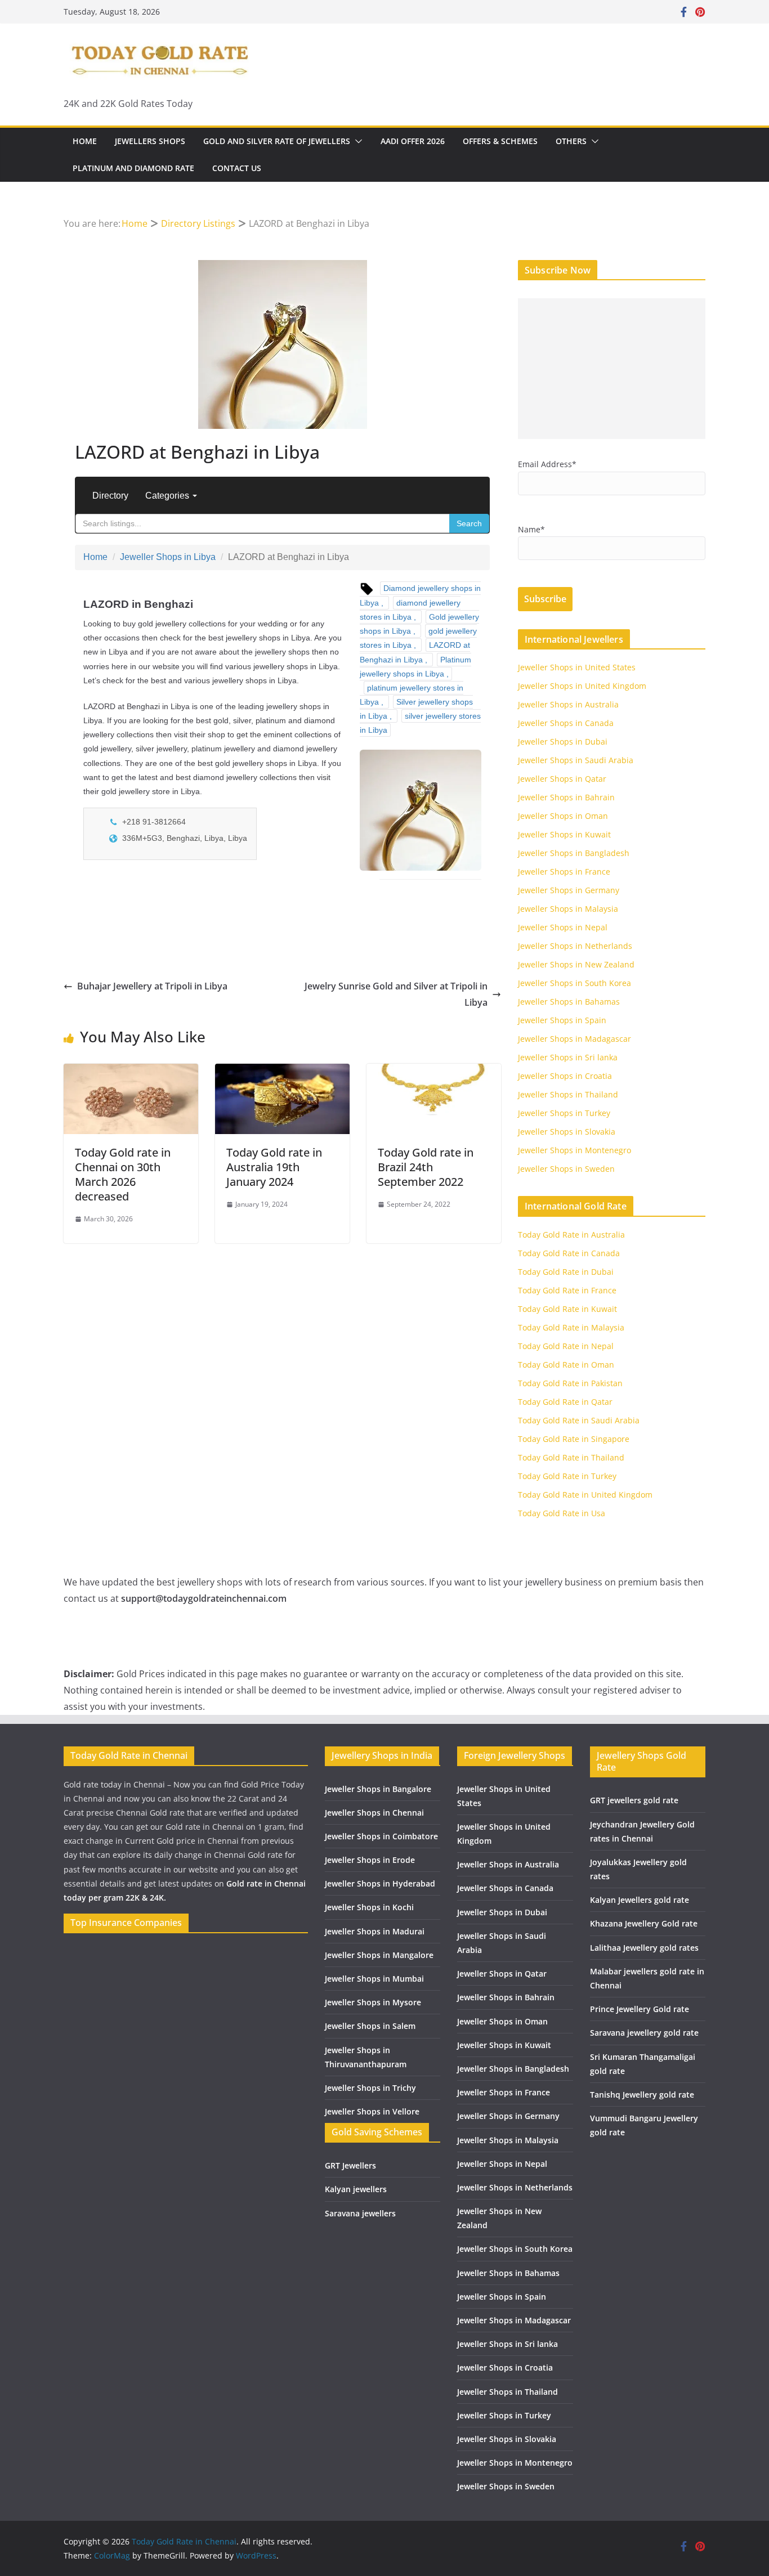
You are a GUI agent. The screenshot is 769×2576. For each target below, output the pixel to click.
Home (85, 141)
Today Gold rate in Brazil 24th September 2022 (426, 1167)
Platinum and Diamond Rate (133, 168)
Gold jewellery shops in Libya (419, 624)
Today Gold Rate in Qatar (565, 1402)
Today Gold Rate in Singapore (574, 1439)
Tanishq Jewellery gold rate (642, 2095)
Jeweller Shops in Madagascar (574, 1039)
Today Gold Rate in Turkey (567, 1476)
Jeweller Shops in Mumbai (374, 1979)
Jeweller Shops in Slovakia (567, 1132)
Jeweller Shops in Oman (563, 816)
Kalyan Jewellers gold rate (640, 1900)
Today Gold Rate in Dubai (566, 1272)
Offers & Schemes (500, 141)
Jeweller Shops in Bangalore (378, 1789)
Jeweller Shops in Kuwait (564, 834)
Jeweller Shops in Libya (168, 557)
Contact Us (237, 168)
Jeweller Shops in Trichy (370, 2088)
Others (571, 141)
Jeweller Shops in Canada (566, 723)
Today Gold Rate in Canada (569, 1253)
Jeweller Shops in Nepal (563, 927)
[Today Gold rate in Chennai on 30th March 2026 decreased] (131, 1072)
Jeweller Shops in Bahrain (566, 797)
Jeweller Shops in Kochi (369, 1907)
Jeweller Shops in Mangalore (379, 1955)
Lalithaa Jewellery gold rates (644, 1948)
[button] (356, 141)
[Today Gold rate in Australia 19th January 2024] (282, 1072)
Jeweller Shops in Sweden (566, 1169)
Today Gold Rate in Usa (562, 1513)
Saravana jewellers (360, 2213)
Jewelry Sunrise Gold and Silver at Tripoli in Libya (396, 994)
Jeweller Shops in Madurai (375, 1931)
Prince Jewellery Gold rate (640, 2009)
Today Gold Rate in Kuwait (567, 1309)
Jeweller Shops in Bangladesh (574, 853)
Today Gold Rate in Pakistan (570, 1383)
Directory (110, 496)
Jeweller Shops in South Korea (574, 983)
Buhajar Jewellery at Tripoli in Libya (152, 986)
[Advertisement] (612, 369)
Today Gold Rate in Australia (571, 1235)
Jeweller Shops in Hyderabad (380, 1883)
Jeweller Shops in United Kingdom (582, 686)
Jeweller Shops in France (564, 872)
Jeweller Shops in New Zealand (576, 964)
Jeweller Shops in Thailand (568, 1094)
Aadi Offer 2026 (413, 141)
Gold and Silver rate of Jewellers (277, 141)
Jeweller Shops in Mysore (373, 2002)
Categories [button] (168, 496)
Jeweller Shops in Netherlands (575, 946)
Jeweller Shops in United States (577, 667)
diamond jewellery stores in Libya (410, 610)
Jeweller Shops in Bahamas (569, 1002)
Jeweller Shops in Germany (569, 890)
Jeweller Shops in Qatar (562, 779)
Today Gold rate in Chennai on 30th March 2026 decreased (123, 1174)
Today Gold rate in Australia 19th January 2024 (274, 1167)
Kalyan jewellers (356, 2189)
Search (469, 523)
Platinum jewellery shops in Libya (415, 667)
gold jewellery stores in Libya (418, 638)
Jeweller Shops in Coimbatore (381, 1836)
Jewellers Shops (150, 141)
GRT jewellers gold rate (634, 1800)
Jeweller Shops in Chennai (374, 1813)
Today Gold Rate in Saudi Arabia (579, 1420)
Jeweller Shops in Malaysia (568, 909)
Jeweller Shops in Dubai (563, 742)
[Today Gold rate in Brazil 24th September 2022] (434, 1072)
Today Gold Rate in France (567, 1290)
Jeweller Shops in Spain (562, 1020)
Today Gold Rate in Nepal (566, 1346)
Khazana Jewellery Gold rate (644, 1923)
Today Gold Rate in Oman (566, 1365)
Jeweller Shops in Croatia (565, 1076)
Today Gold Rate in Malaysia (571, 1327)
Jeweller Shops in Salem (370, 2026)
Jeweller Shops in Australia (568, 704)
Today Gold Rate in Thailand (571, 1457)
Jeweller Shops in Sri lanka (568, 1057)
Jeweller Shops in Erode (370, 1860)
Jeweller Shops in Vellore (372, 2111)
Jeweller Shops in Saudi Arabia (576, 760)
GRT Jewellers (350, 2165)
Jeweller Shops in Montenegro (574, 1150)
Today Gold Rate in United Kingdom (585, 1495)
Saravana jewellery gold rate (644, 2033)
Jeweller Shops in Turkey (564, 1113)
